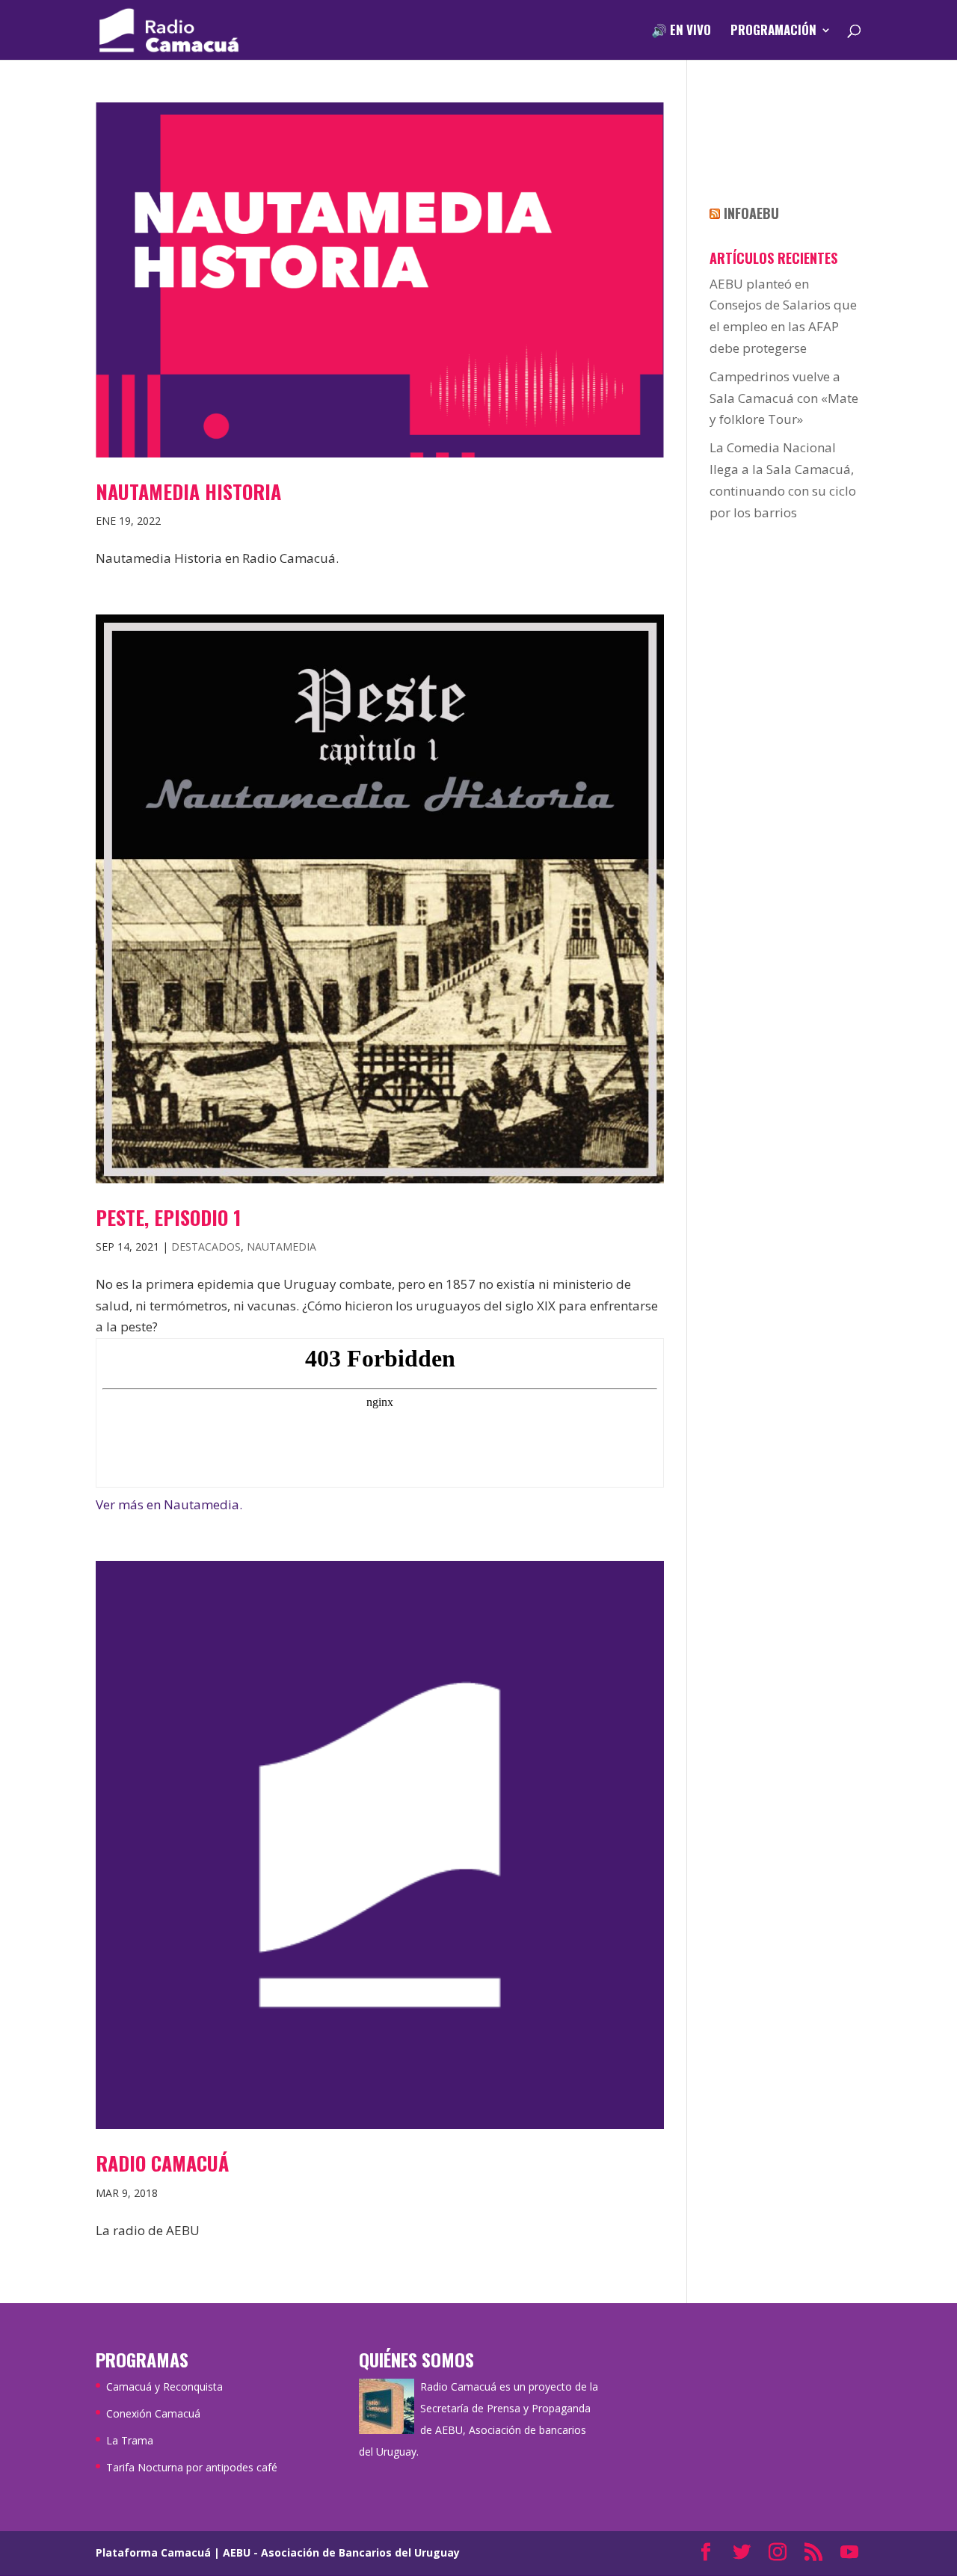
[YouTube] (849, 2553)
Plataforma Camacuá (153, 2552)
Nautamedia (281, 1247)
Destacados (206, 1247)
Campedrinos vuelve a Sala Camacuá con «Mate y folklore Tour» (784, 398)
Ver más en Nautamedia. (169, 1504)
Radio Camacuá (162, 2163)
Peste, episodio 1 (168, 1217)
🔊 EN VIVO (681, 32)
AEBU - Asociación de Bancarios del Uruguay (341, 2552)
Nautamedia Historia (188, 492)
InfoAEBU (751, 213)
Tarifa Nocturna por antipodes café (192, 2467)
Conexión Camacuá (153, 2413)
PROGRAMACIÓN (773, 32)
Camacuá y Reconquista (164, 2387)
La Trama (130, 2440)
